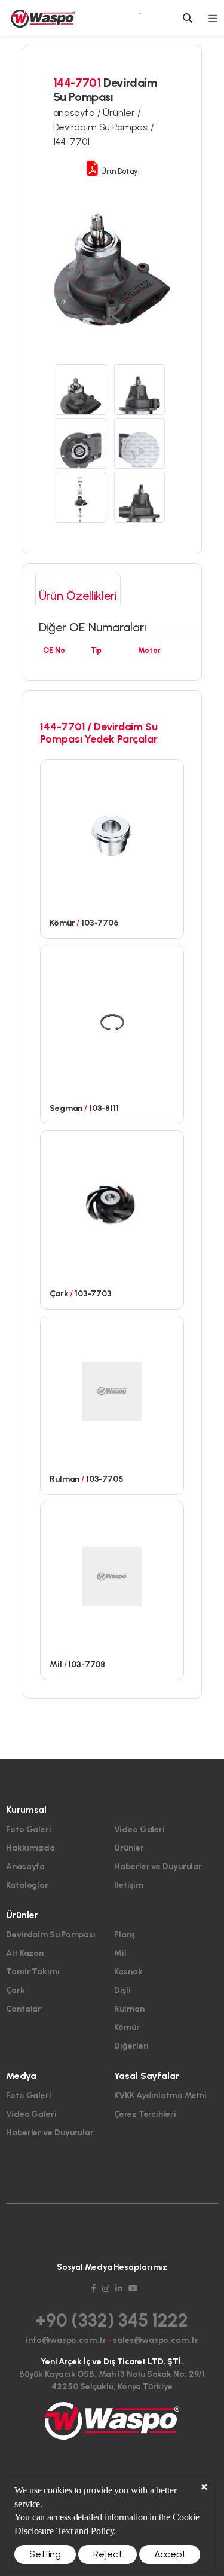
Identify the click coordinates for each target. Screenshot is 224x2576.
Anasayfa (25, 1867)
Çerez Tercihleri (145, 2114)
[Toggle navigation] (213, 18)
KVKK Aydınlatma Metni (160, 2096)
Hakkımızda (30, 1848)
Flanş (125, 1935)
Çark (16, 1990)
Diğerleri (131, 2046)
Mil (120, 1953)
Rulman (129, 2009)
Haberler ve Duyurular (158, 1867)
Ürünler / (122, 113)
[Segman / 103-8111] (112, 1020)
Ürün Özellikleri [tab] (78, 596)
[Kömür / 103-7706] (112, 834)
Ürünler (129, 1848)
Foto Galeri (29, 1829)
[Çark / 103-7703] (112, 1205)
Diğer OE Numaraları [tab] (93, 627)
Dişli (122, 1990)
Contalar (24, 2009)
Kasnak (128, 1972)
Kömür (127, 2027)
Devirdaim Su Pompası (51, 1935)
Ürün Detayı (119, 171)
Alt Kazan (25, 1953)
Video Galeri (139, 1829)
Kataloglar (27, 1885)
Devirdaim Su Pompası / (104, 127)
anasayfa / (78, 113)
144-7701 (71, 141)
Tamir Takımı (33, 1972)
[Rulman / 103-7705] (112, 1390)
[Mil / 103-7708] (112, 1576)
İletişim (128, 1885)
